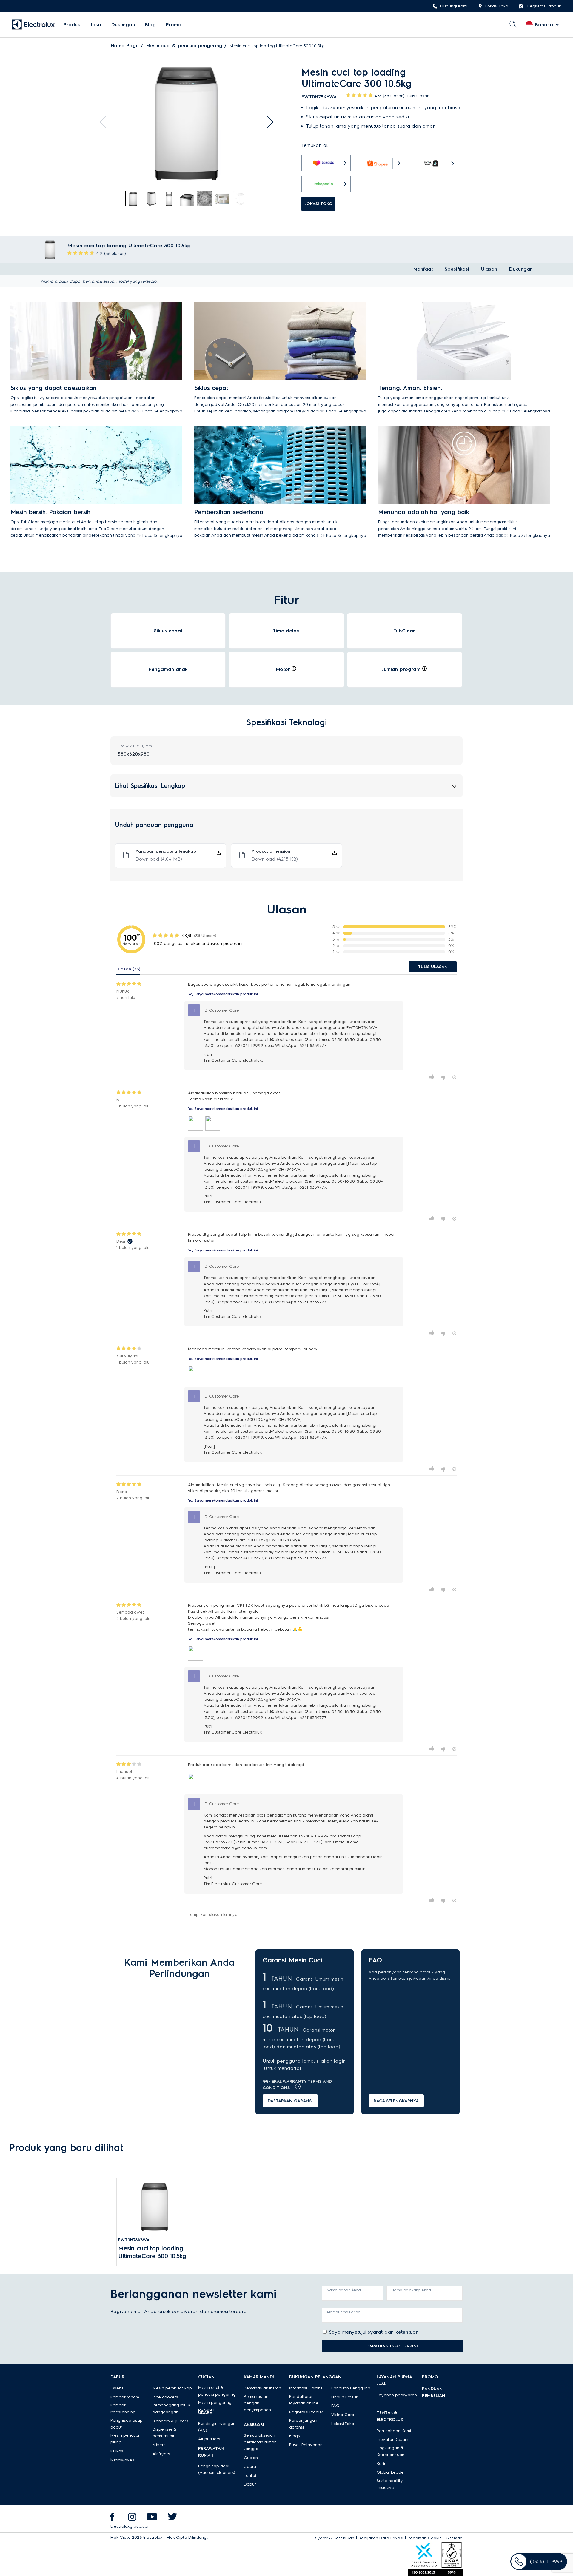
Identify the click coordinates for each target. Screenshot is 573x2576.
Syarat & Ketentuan (335, 2538)
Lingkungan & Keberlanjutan (391, 2451)
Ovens (117, 2388)
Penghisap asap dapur (127, 2424)
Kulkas (117, 2451)
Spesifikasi (457, 269)
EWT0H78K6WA (134, 2240)
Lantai (250, 2476)
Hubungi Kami (454, 6)
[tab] (133, 199)
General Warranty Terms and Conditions (297, 2084)
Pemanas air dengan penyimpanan (257, 2403)
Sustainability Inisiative (390, 2484)
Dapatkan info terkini (392, 2346)
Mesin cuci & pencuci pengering (184, 46)
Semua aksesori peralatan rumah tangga (260, 2442)
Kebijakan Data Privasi (381, 2538)
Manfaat (423, 269)
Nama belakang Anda (411, 2290)
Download (159, 859)
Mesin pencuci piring (125, 2439)
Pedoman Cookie (425, 2538)
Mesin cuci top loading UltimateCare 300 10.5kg (152, 2252)
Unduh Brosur (344, 2397)
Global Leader (391, 2472)
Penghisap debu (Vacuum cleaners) (217, 2469)
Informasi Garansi (306, 2388)
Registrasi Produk (544, 6)
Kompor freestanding (123, 2409)
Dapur (250, 2484)
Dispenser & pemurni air (165, 2433)
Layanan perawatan (397, 2395)
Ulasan (489, 269)
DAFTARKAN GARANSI (290, 2101)
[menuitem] (72, 25)
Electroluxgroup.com (131, 2526)
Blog (150, 25)
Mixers (159, 2445)
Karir (381, 2464)
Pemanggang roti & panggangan (172, 2409)
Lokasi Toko (497, 6)
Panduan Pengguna (351, 2388)
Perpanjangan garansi (303, 2424)
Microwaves (122, 2460)
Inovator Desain (392, 2439)
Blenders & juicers (170, 2421)
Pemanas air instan (262, 2388)
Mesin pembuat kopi (173, 2388)
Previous (106, 122)
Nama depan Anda (344, 2290)
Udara (250, 2467)
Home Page (125, 46)
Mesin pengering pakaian (215, 2406)
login (340, 2061)
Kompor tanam (125, 2397)
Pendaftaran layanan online (304, 2400)
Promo (174, 25)
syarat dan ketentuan (393, 2332)
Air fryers (161, 2454)
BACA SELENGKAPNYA (396, 2101)
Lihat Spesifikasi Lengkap (150, 786)
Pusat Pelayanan (306, 2445)
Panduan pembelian (434, 2392)
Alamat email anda (344, 2312)
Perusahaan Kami (394, 2431)
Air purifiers (209, 2439)
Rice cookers (165, 2397)
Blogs (295, 2436)
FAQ (335, 2406)
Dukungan (123, 25)
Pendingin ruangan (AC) (217, 2427)
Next (267, 122)
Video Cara (343, 2415)
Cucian (251, 2458)
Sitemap (455, 2538)
